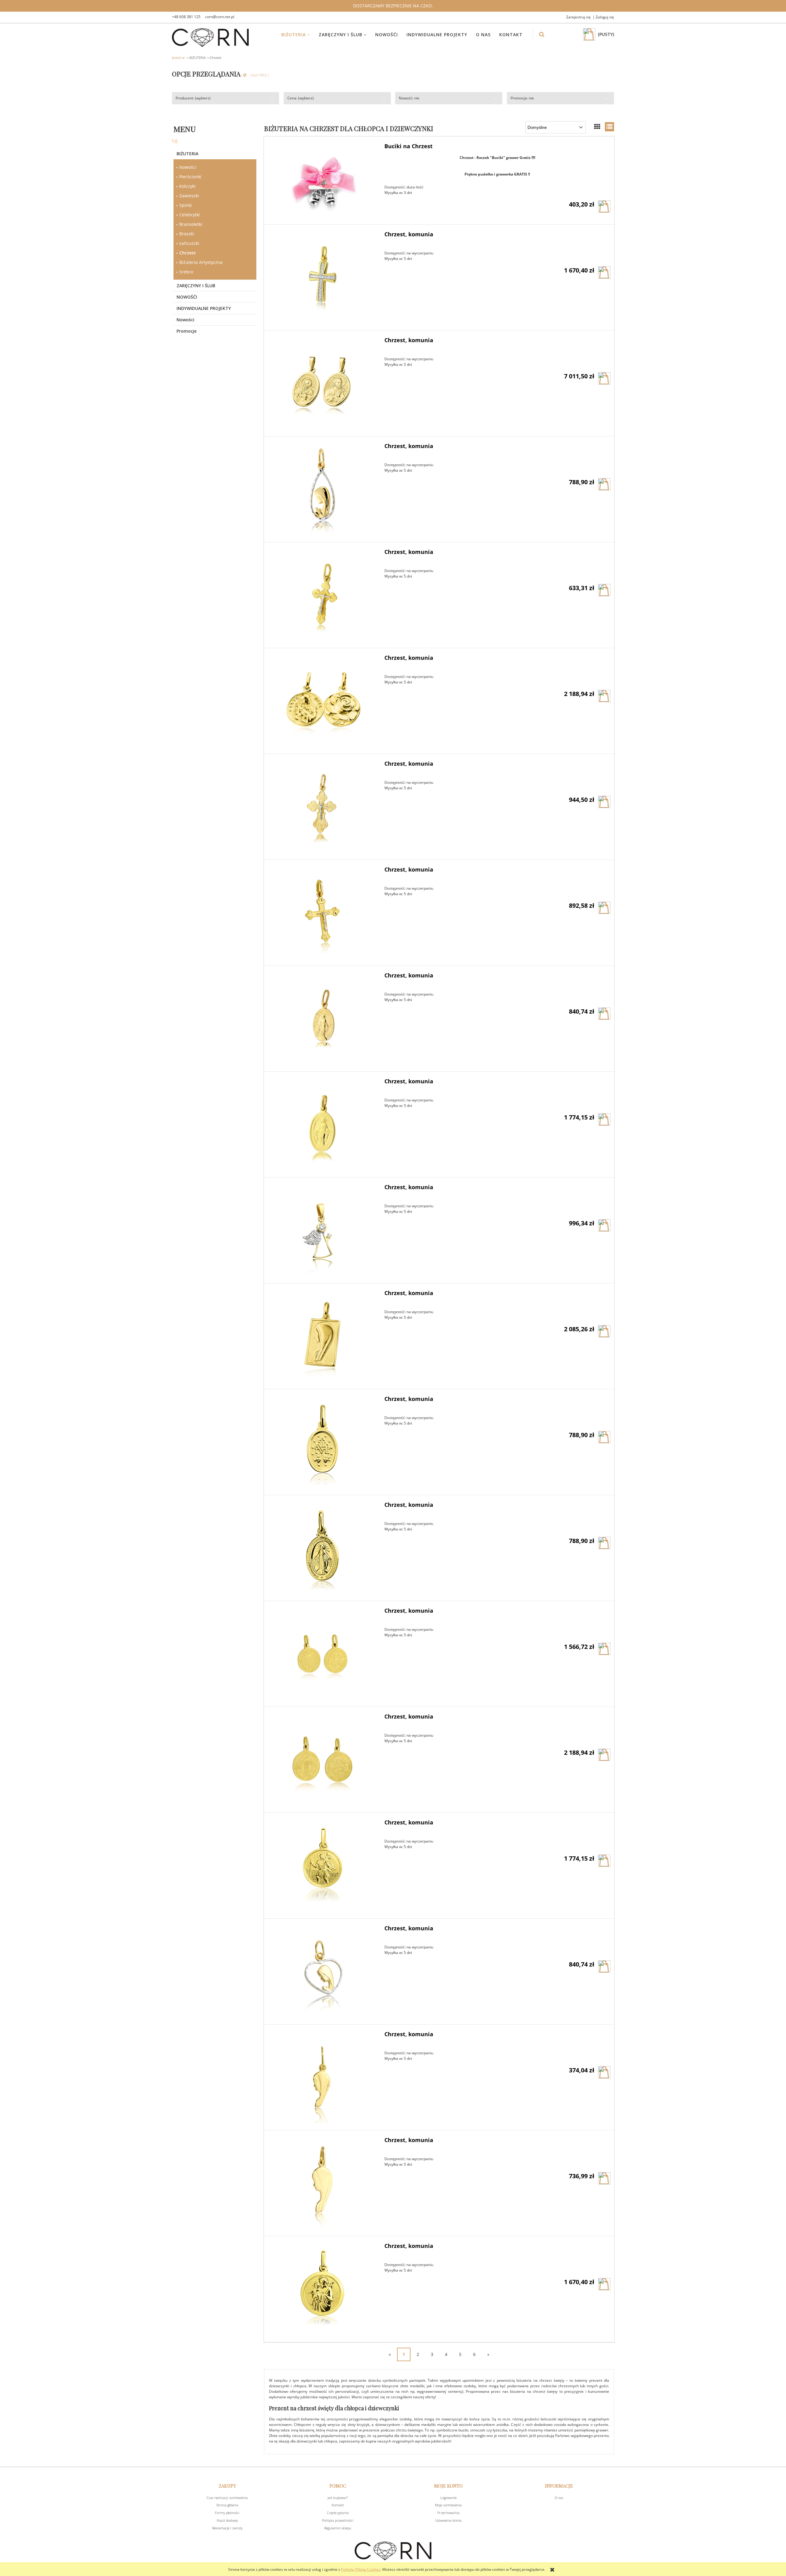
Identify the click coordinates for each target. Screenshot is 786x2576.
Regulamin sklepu (338, 2528)
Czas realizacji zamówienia (227, 2498)
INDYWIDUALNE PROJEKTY (204, 308)
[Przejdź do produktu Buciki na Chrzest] (322, 180)
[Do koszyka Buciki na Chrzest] (604, 207)
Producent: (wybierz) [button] (193, 98)
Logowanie (448, 2498)
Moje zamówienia (448, 2505)
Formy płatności (227, 2513)
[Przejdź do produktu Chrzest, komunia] (322, 277)
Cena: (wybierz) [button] (301, 98)
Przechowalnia (448, 2513)
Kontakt (338, 2505)
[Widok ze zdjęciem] (597, 127)
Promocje (187, 331)
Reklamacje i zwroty (227, 2528)
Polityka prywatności (338, 2520)
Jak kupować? (338, 2498)
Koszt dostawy (227, 2520)
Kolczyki (187, 186)
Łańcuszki (189, 243)
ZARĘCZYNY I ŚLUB (196, 286)
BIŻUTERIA (187, 154)
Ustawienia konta (448, 2520)
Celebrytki (190, 215)
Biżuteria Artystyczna (201, 262)
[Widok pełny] (609, 127)
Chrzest (188, 253)
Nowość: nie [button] (409, 98)
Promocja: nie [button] (522, 98)
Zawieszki (189, 196)
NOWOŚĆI (187, 297)
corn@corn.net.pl (220, 17)
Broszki (187, 234)
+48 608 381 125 (186, 17)
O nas (559, 2498)
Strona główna (227, 2505)
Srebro (186, 272)
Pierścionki (190, 177)
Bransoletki (191, 224)
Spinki (186, 205)
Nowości (188, 167)
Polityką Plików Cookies (361, 2569)
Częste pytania (338, 2513)
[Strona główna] (210, 38)
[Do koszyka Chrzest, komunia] (604, 273)
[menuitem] (300, 35)
